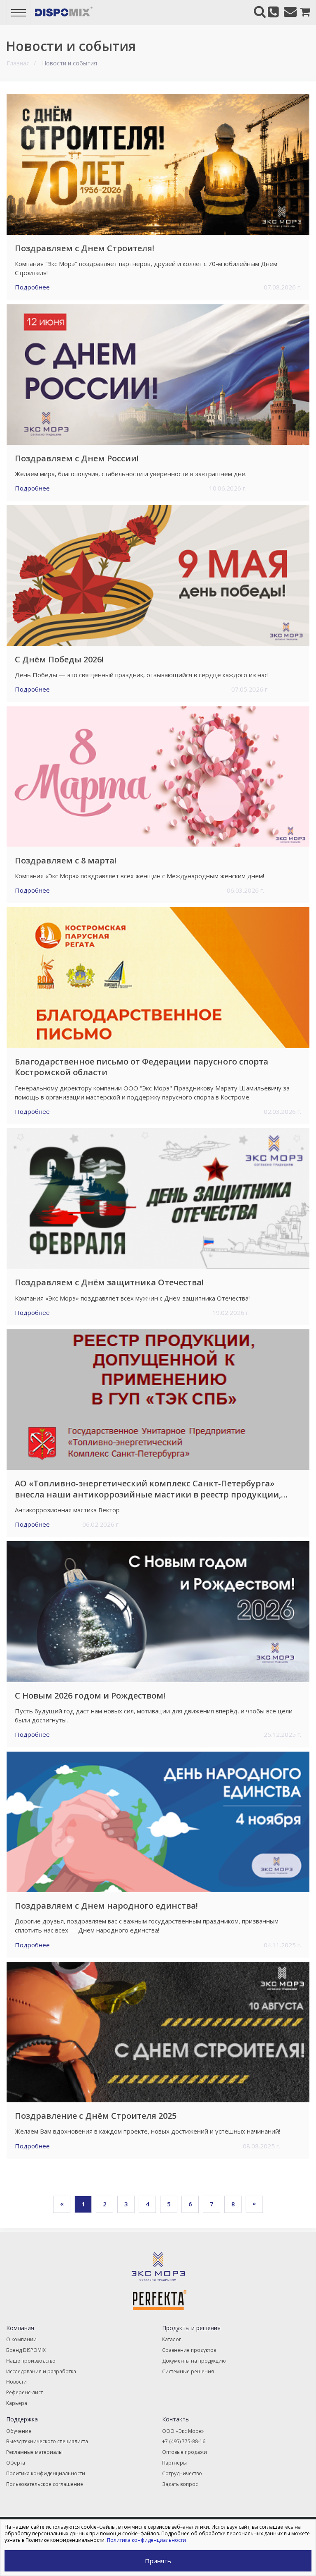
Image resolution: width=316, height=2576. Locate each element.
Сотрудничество (182, 2473)
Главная (18, 63)
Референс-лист (24, 2392)
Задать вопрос (180, 2484)
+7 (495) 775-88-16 (184, 2441)
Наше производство (31, 2361)
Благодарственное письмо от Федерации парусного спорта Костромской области (142, 1067)
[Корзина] (302, 12)
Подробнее (32, 287)
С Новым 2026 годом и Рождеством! (90, 1696)
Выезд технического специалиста (47, 2441)
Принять (158, 2561)
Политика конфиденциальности (46, 2473)
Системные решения (188, 2371)
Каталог (172, 2339)
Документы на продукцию (194, 2361)
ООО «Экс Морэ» (183, 2431)
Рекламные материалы (34, 2452)
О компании (21, 2339)
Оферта (16, 2463)
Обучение (19, 2431)
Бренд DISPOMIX (26, 2350)
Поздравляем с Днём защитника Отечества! (109, 1282)
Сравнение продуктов (189, 2350)
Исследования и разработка (41, 2371)
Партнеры (174, 2463)
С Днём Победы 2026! (59, 660)
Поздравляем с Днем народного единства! (106, 1906)
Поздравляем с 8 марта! (66, 861)
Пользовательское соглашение (45, 2484)
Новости (16, 2382)
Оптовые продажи (185, 2452)
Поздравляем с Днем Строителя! (85, 248)
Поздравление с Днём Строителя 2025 (96, 2116)
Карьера (17, 2403)
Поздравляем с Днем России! (77, 458)
